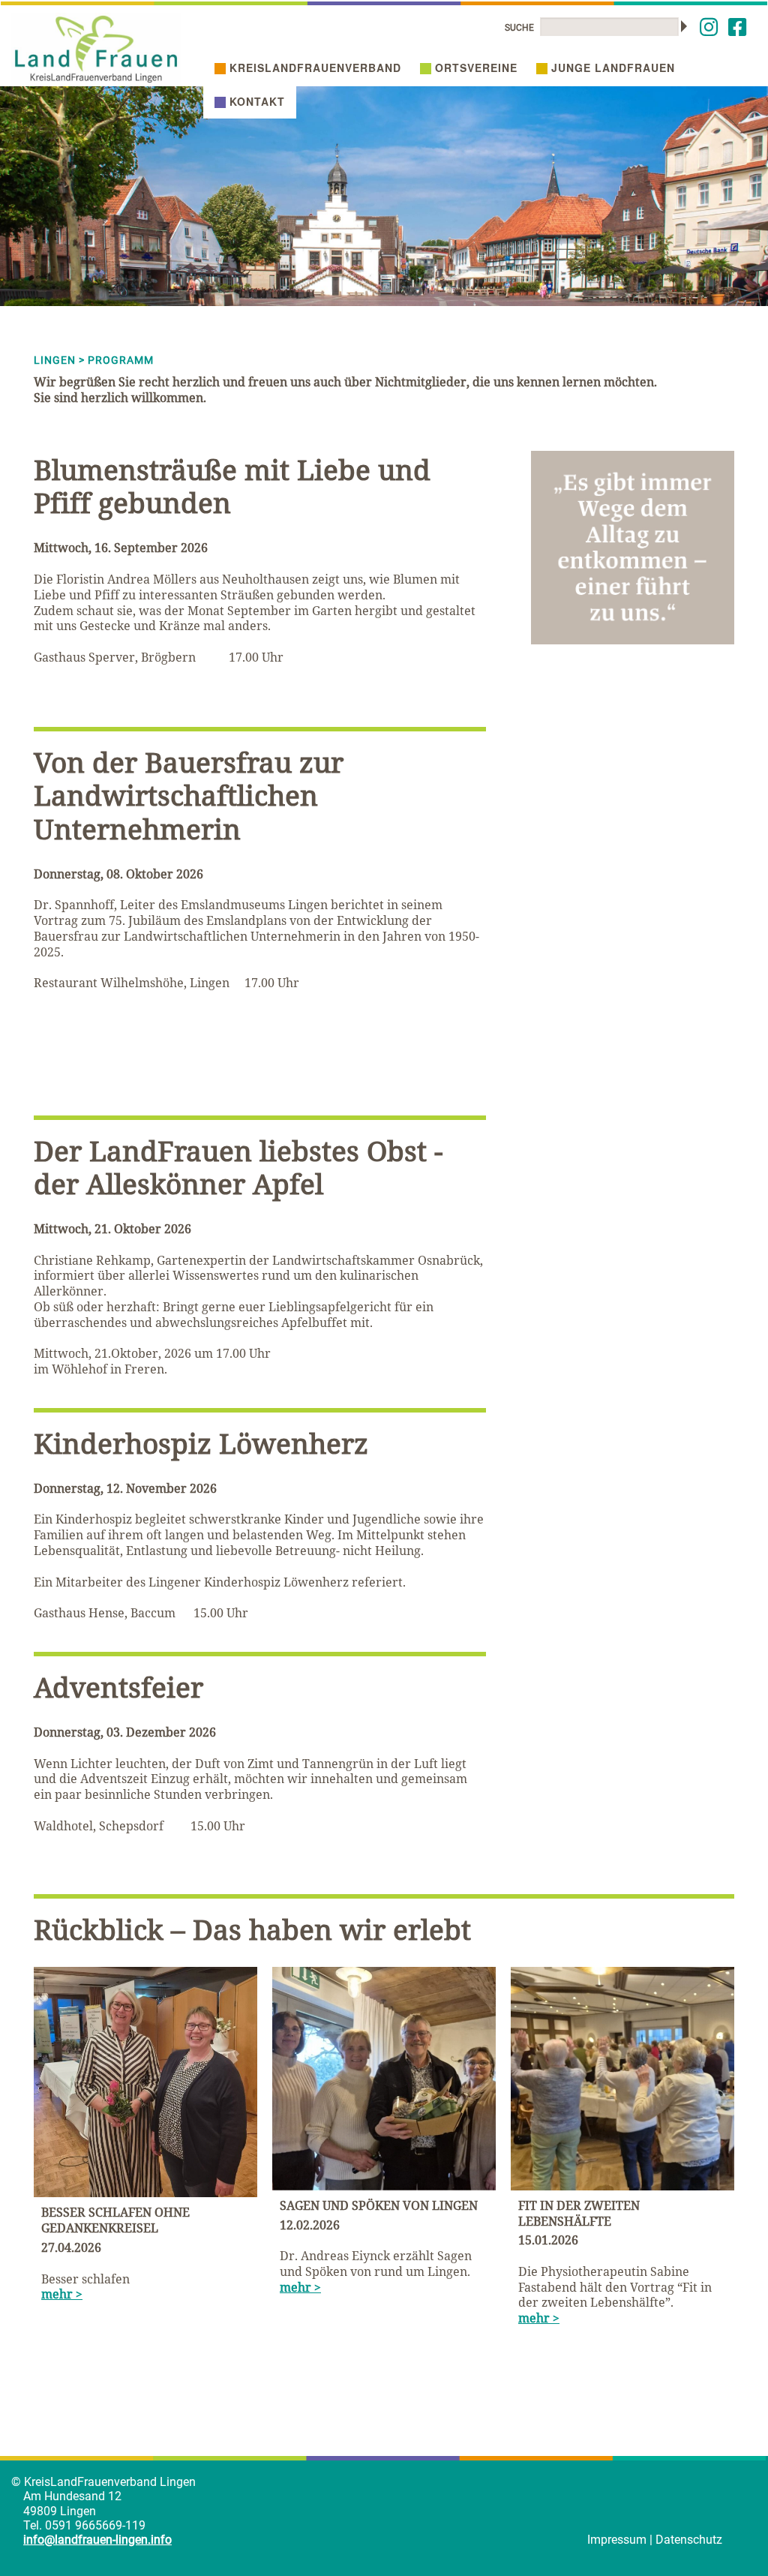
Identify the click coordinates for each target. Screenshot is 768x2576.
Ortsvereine (476, 68)
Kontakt (257, 101)
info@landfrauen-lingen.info (97, 2540)
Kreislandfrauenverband (315, 68)
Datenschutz (689, 2540)
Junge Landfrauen (613, 68)
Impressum (617, 2540)
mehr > (62, 2294)
